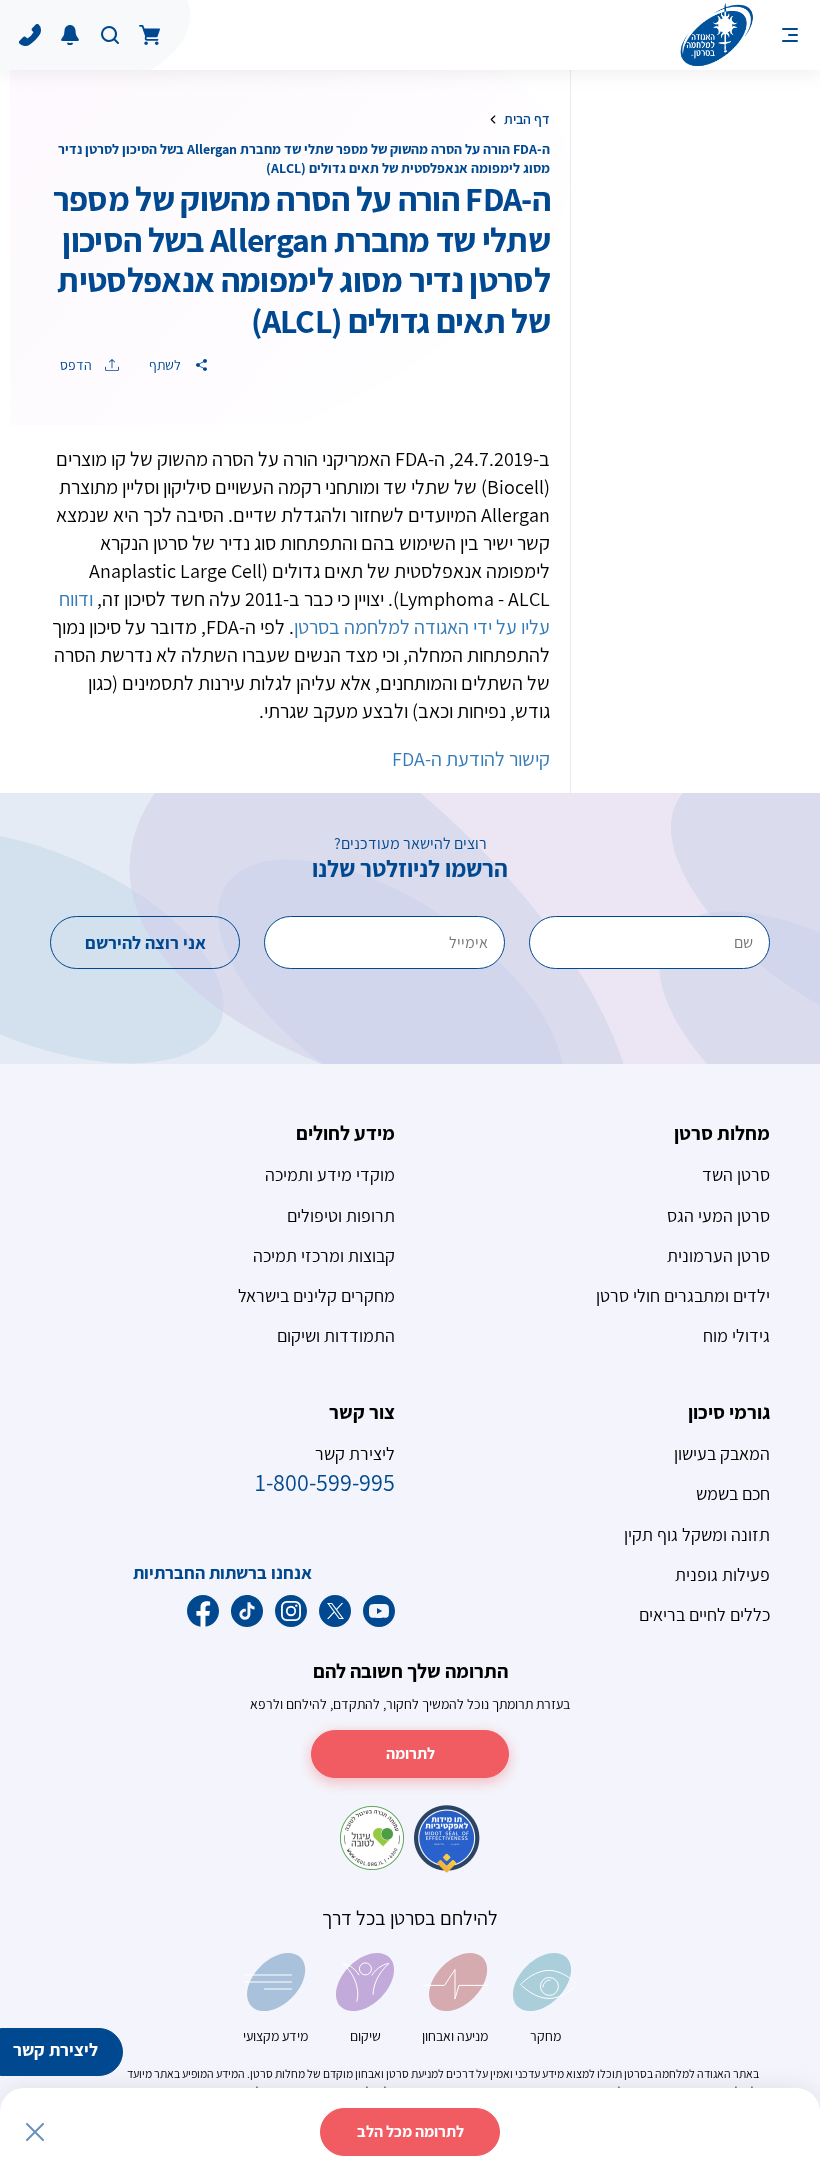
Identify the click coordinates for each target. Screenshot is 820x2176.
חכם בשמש (733, 1493)
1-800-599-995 (325, 1482)
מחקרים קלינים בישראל (316, 1295)
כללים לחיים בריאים (704, 1614)
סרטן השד (736, 1174)
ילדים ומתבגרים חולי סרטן (683, 1295)
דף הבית (527, 119)
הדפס (77, 365)
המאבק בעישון (722, 1453)
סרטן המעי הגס (718, 1215)
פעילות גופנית (722, 1574)
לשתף (166, 365)
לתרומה (410, 1753)
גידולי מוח (736, 1335)
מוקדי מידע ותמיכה (330, 1174)
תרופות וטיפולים (341, 1215)
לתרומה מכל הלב (410, 2131)
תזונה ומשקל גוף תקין (697, 1534)
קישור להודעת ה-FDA (471, 759)
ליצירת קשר (55, 2049)
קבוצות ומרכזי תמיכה (324, 1255)
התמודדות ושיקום (336, 1335)
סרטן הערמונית (718, 1255)
